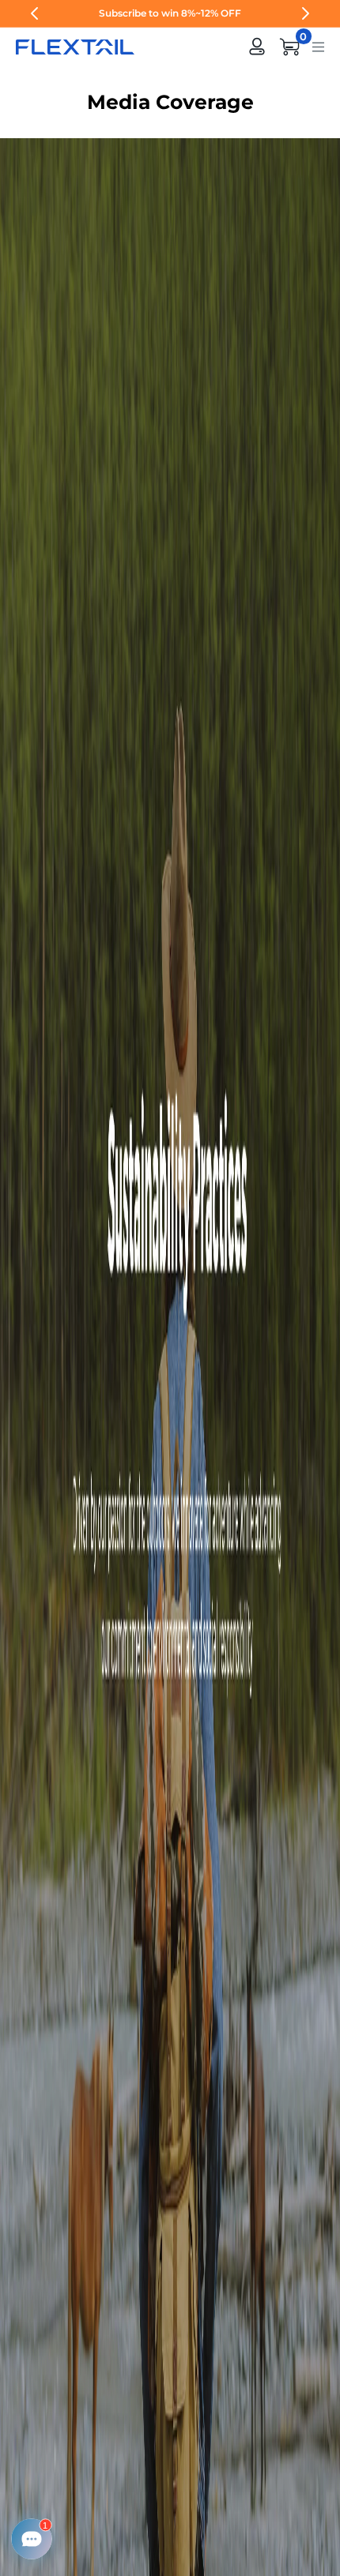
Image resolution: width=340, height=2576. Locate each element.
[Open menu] (318, 46)
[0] (290, 47)
